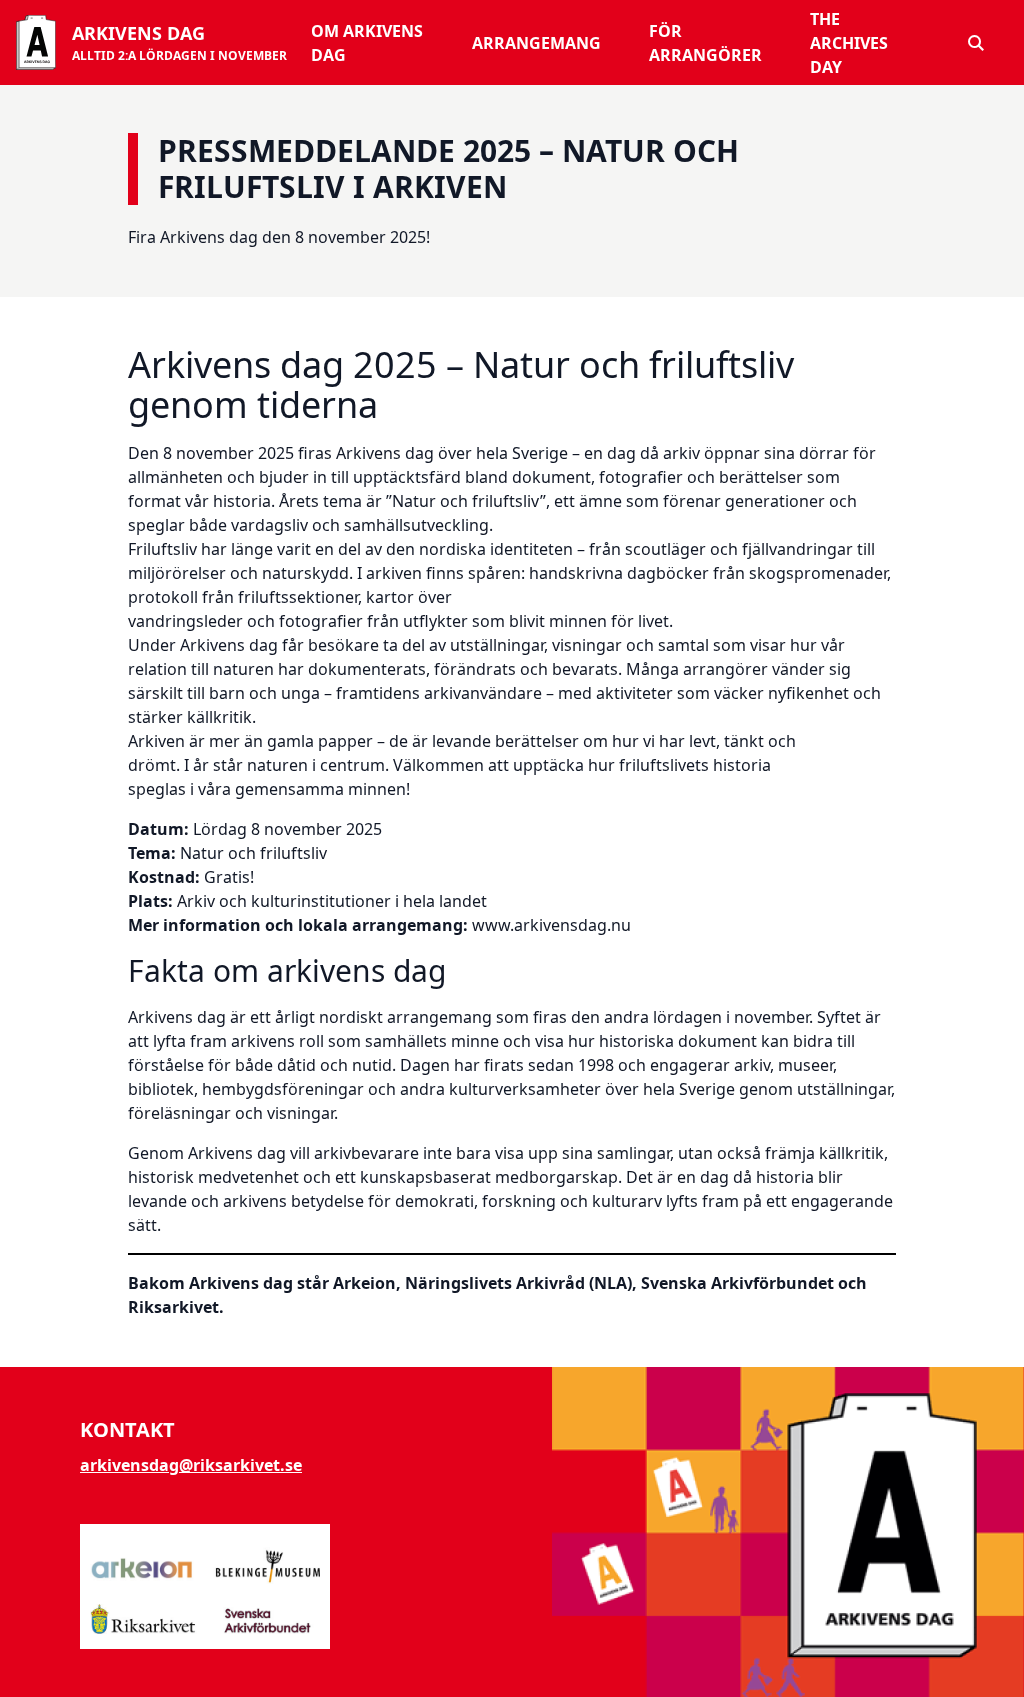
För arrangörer (705, 43)
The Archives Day (849, 43)
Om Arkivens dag (367, 43)
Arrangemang (536, 43)
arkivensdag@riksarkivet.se (191, 1465)
